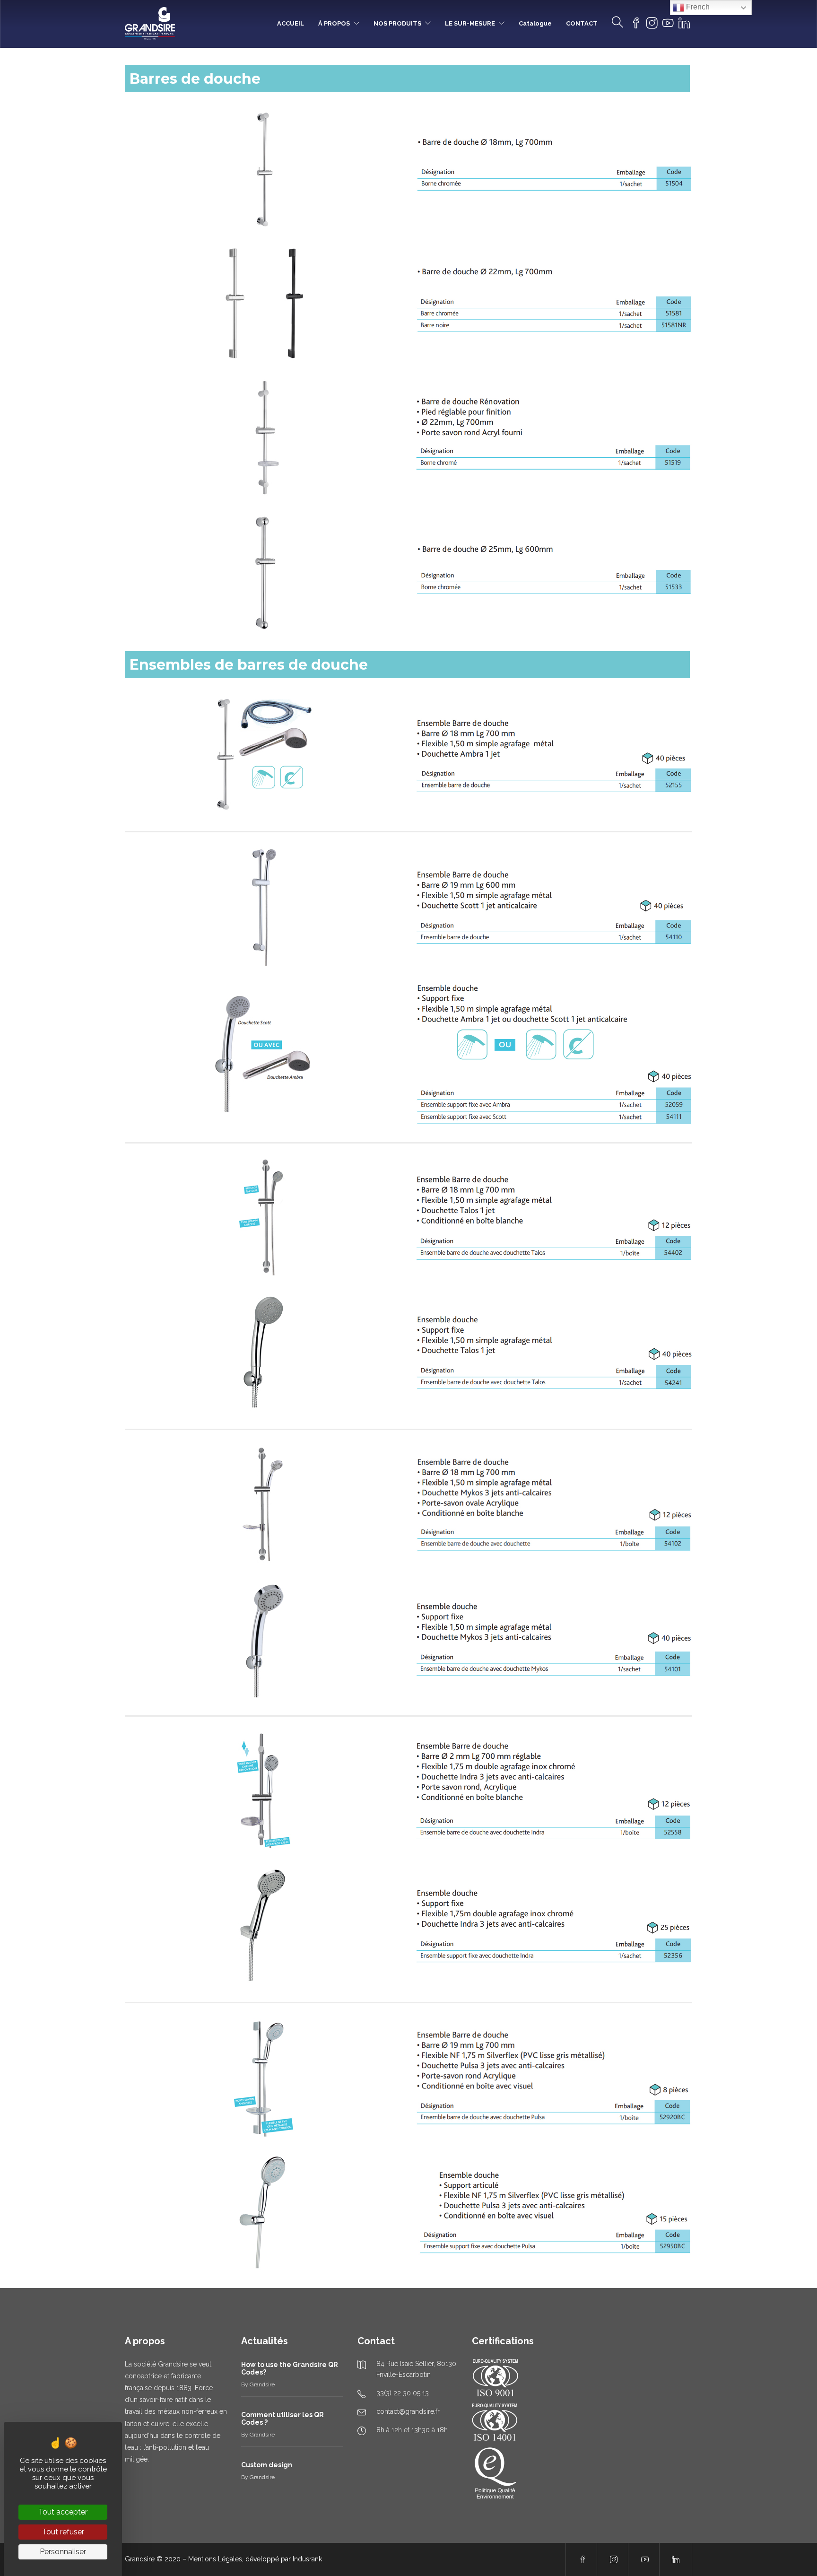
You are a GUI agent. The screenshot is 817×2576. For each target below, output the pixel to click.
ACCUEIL (291, 23)
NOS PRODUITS (397, 23)
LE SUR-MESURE (470, 23)
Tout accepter (63, 2512)
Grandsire (262, 2384)
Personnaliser (63, 2552)
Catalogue (535, 23)
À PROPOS (334, 23)
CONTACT (582, 23)
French (697, 7)
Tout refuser (63, 2532)
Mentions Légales (215, 2559)
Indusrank (307, 2559)
